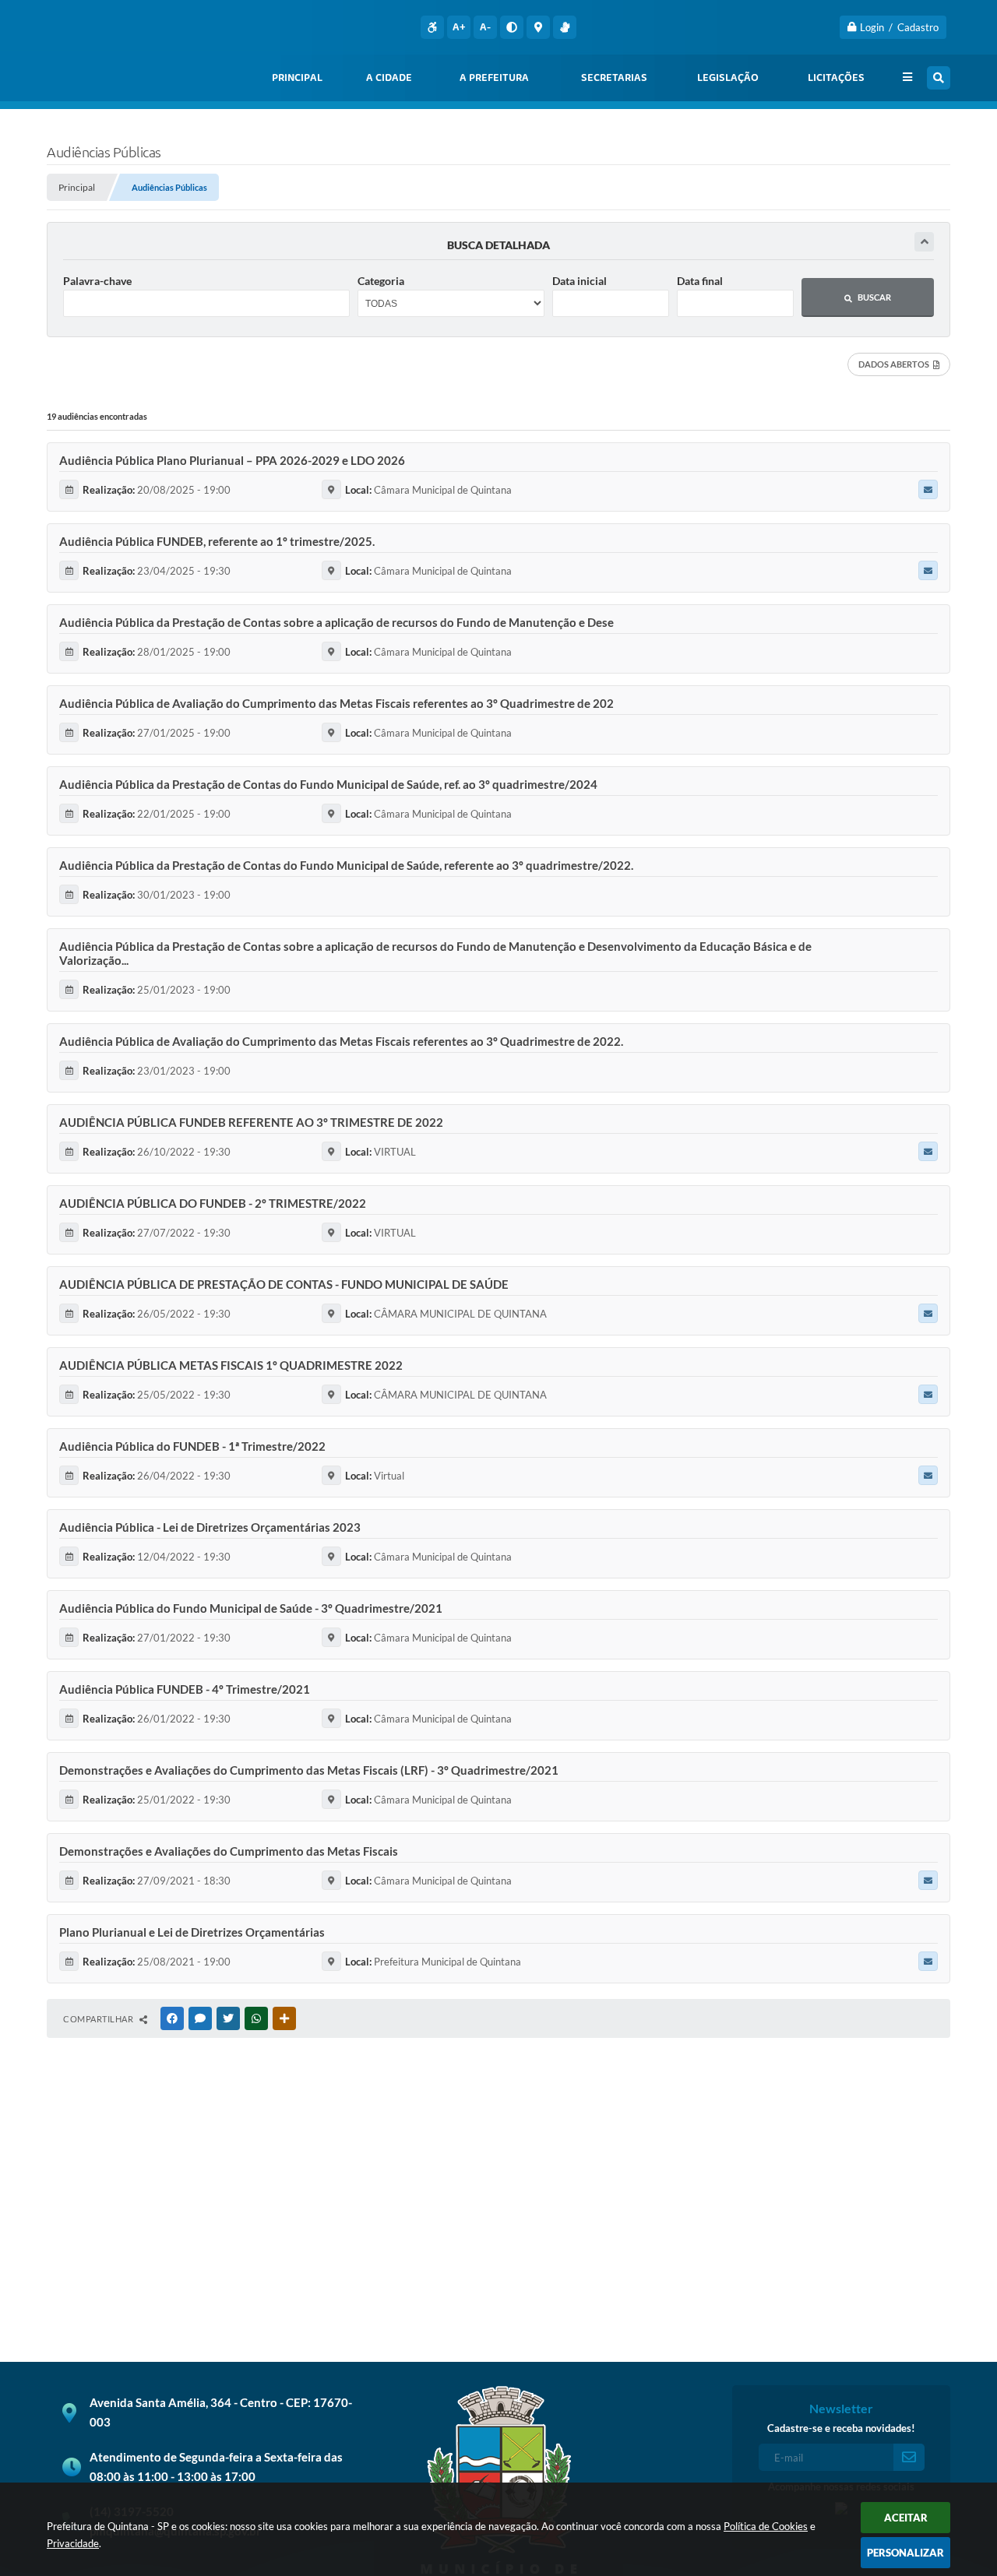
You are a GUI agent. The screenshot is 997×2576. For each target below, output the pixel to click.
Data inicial (580, 281)
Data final (700, 281)
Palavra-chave (97, 281)
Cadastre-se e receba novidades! (841, 2428)
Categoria (381, 281)
